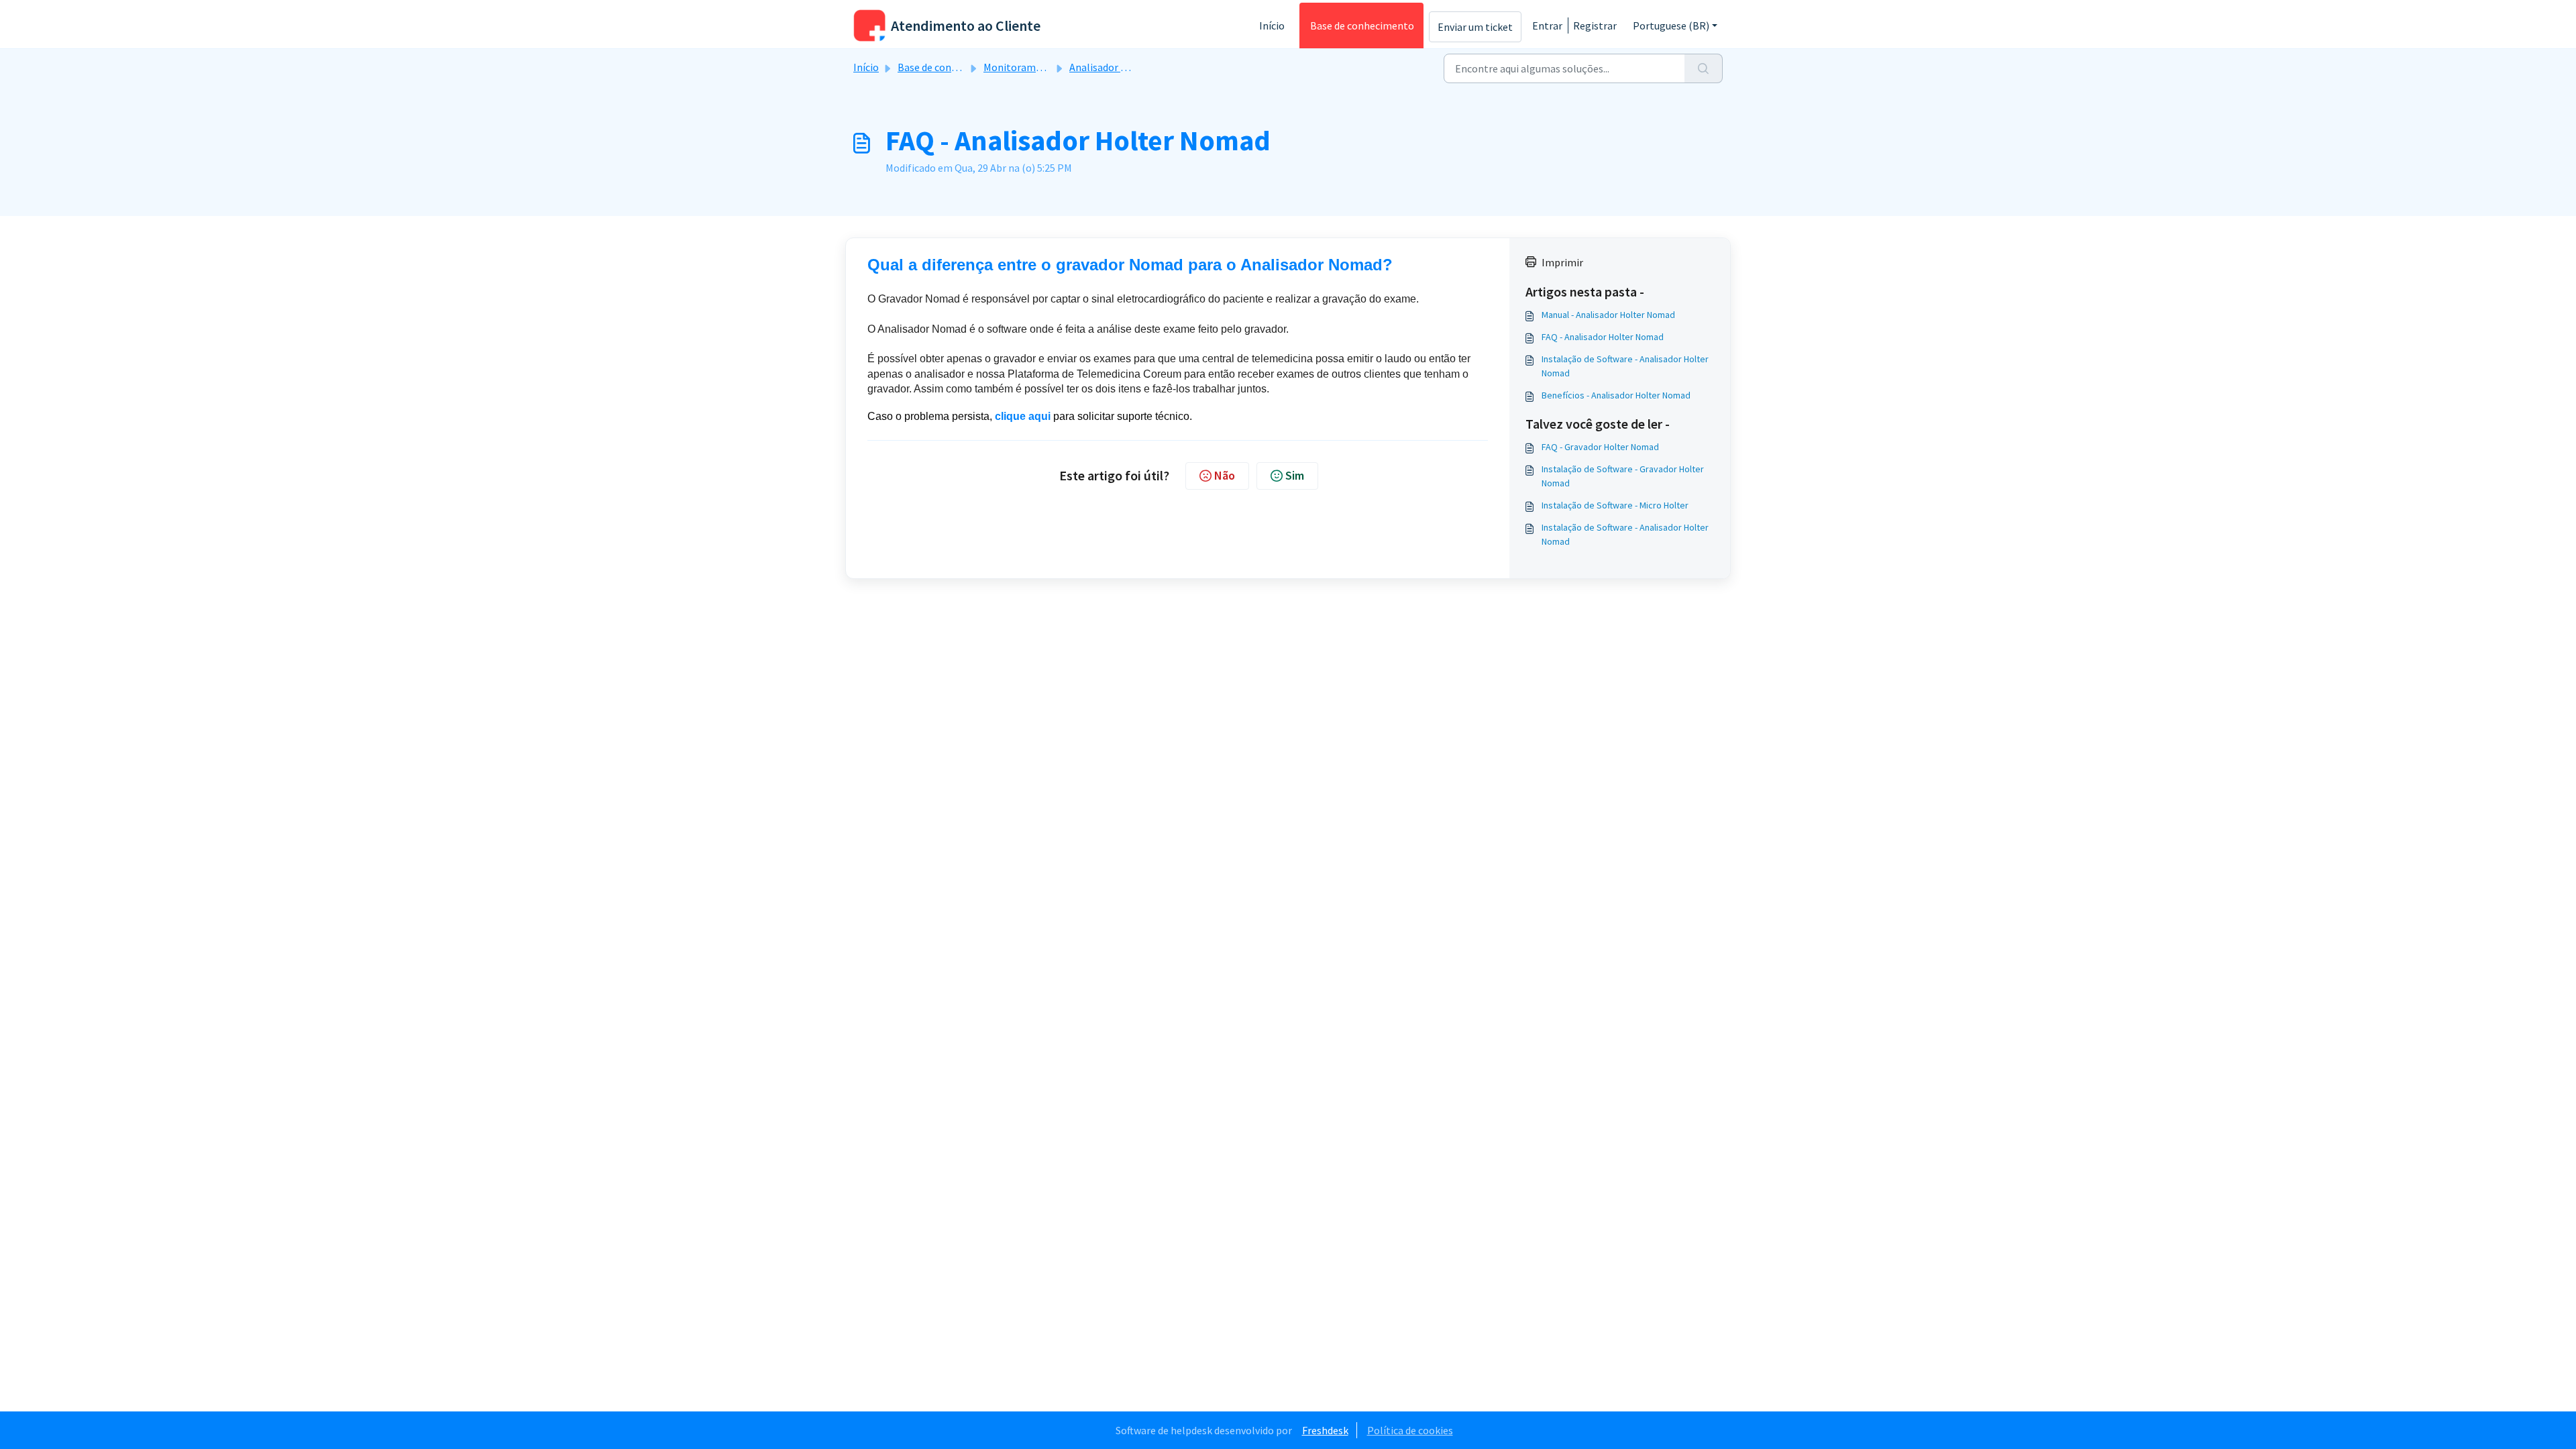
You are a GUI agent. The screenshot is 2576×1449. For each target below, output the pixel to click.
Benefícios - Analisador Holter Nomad (1616, 395)
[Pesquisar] (1704, 68)
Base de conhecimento (1362, 25)
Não (1225, 475)
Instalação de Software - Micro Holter (1615, 505)
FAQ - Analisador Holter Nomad (1603, 337)
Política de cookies (1410, 1430)
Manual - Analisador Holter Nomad (1608, 315)
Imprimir (1562, 262)
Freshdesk (1325, 1430)
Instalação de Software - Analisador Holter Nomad (1625, 366)
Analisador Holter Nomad (1128, 67)
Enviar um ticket (1475, 27)
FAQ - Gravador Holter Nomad (1600, 447)
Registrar (1595, 25)
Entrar (1547, 25)
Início (1272, 25)
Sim (1295, 475)
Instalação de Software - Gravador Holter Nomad (1623, 476)
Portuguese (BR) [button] (1671, 25)
